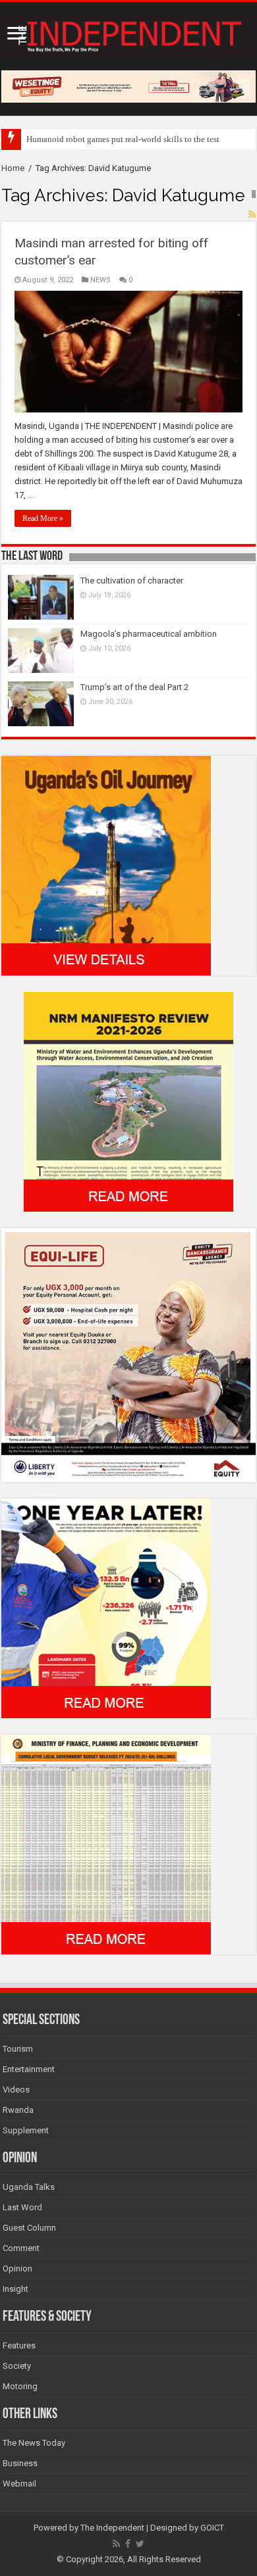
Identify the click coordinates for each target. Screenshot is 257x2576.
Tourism (18, 2049)
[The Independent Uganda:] (128, 34)
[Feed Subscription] (252, 214)
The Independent (112, 2528)
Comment (21, 2248)
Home (13, 168)
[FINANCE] (106, 1844)
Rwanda (18, 2110)
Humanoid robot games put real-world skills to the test (123, 139)
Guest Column (29, 2228)
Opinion (17, 2268)
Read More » (43, 518)
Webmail (19, 2484)
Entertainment (29, 2069)
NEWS (100, 280)
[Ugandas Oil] (106, 865)
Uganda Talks (29, 2187)
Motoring (20, 2386)
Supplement (26, 2130)
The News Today (34, 2443)
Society (17, 2366)
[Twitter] (140, 2544)
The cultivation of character (132, 581)
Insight (15, 2289)
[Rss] (116, 2544)
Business (20, 2463)
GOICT (212, 2528)
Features (19, 2345)
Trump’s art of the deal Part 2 (134, 687)
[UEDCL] (106, 1608)
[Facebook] (128, 2544)
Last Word (22, 2207)
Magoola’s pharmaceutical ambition (149, 634)
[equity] (128, 1355)
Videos (16, 2090)
